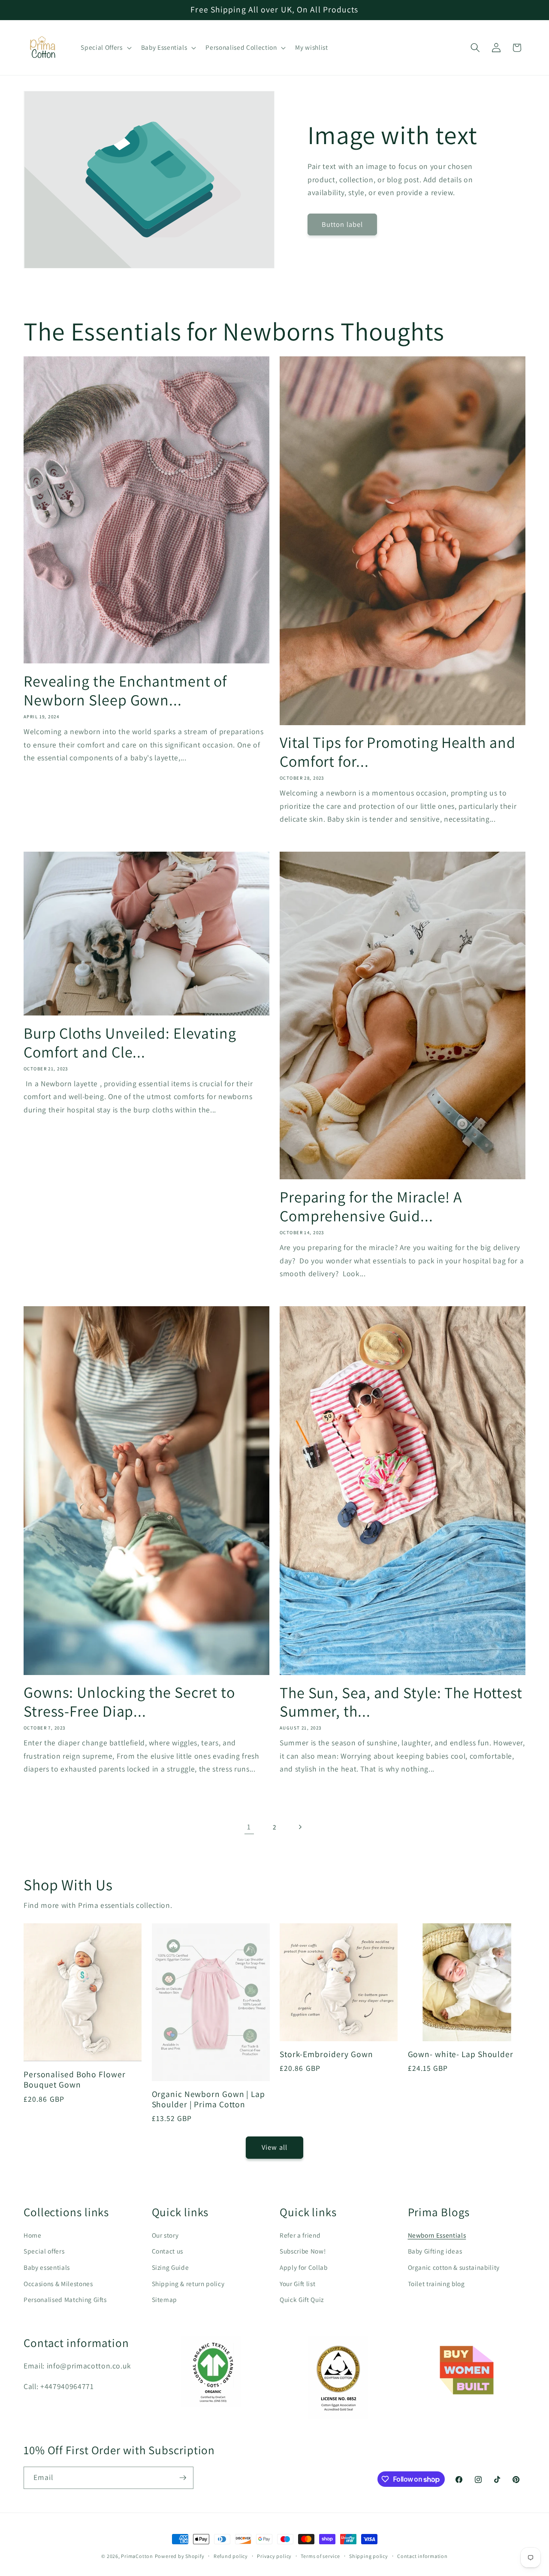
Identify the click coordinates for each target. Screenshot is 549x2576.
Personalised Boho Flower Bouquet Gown (75, 2080)
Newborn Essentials (437, 2235)
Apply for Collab (304, 2267)
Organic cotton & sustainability (454, 2267)
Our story (165, 2235)
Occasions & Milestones (58, 2284)
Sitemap (165, 2299)
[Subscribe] (183, 2478)
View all (274, 2147)
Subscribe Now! (303, 2251)
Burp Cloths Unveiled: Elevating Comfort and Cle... (130, 1042)
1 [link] (249, 1827)
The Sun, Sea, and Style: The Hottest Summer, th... (401, 1702)
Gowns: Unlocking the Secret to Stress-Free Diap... (129, 1702)
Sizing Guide (170, 2267)
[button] (105, 48)
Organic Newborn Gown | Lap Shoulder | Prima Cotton (208, 2100)
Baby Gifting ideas (435, 2251)
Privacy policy (274, 2556)
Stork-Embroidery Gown (326, 2055)
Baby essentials (47, 2267)
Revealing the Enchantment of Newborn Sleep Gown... (125, 690)
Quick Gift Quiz (302, 2299)
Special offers (44, 2251)
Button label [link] (342, 224)
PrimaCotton (137, 2556)
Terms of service (320, 2556)
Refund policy (231, 2556)
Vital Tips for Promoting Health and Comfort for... (398, 752)
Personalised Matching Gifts (65, 2299)
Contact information (422, 2556)
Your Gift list (297, 2284)
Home (33, 2235)
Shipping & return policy (188, 2284)
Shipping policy (369, 2556)
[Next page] (300, 1827)
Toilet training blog (436, 2284)
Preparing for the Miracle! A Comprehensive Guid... (371, 1206)
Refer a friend (300, 2235)
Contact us (168, 2251)
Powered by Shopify (180, 2556)
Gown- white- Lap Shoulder (461, 2055)
